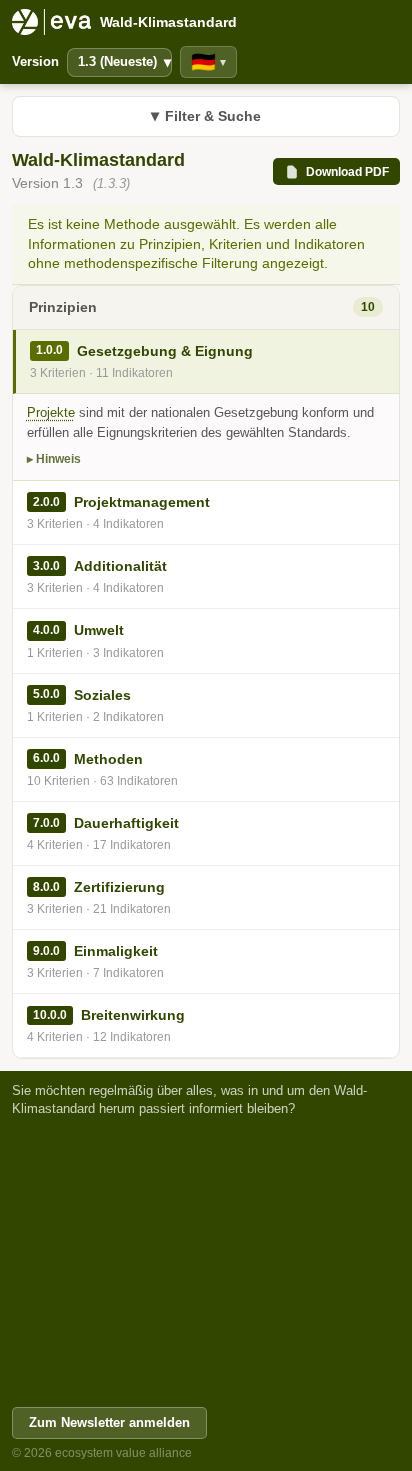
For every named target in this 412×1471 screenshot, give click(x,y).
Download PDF (347, 172)
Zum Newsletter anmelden (109, 1422)
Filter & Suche (206, 115)
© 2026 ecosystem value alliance (102, 1453)
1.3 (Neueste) (124, 62)
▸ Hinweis (54, 459)
